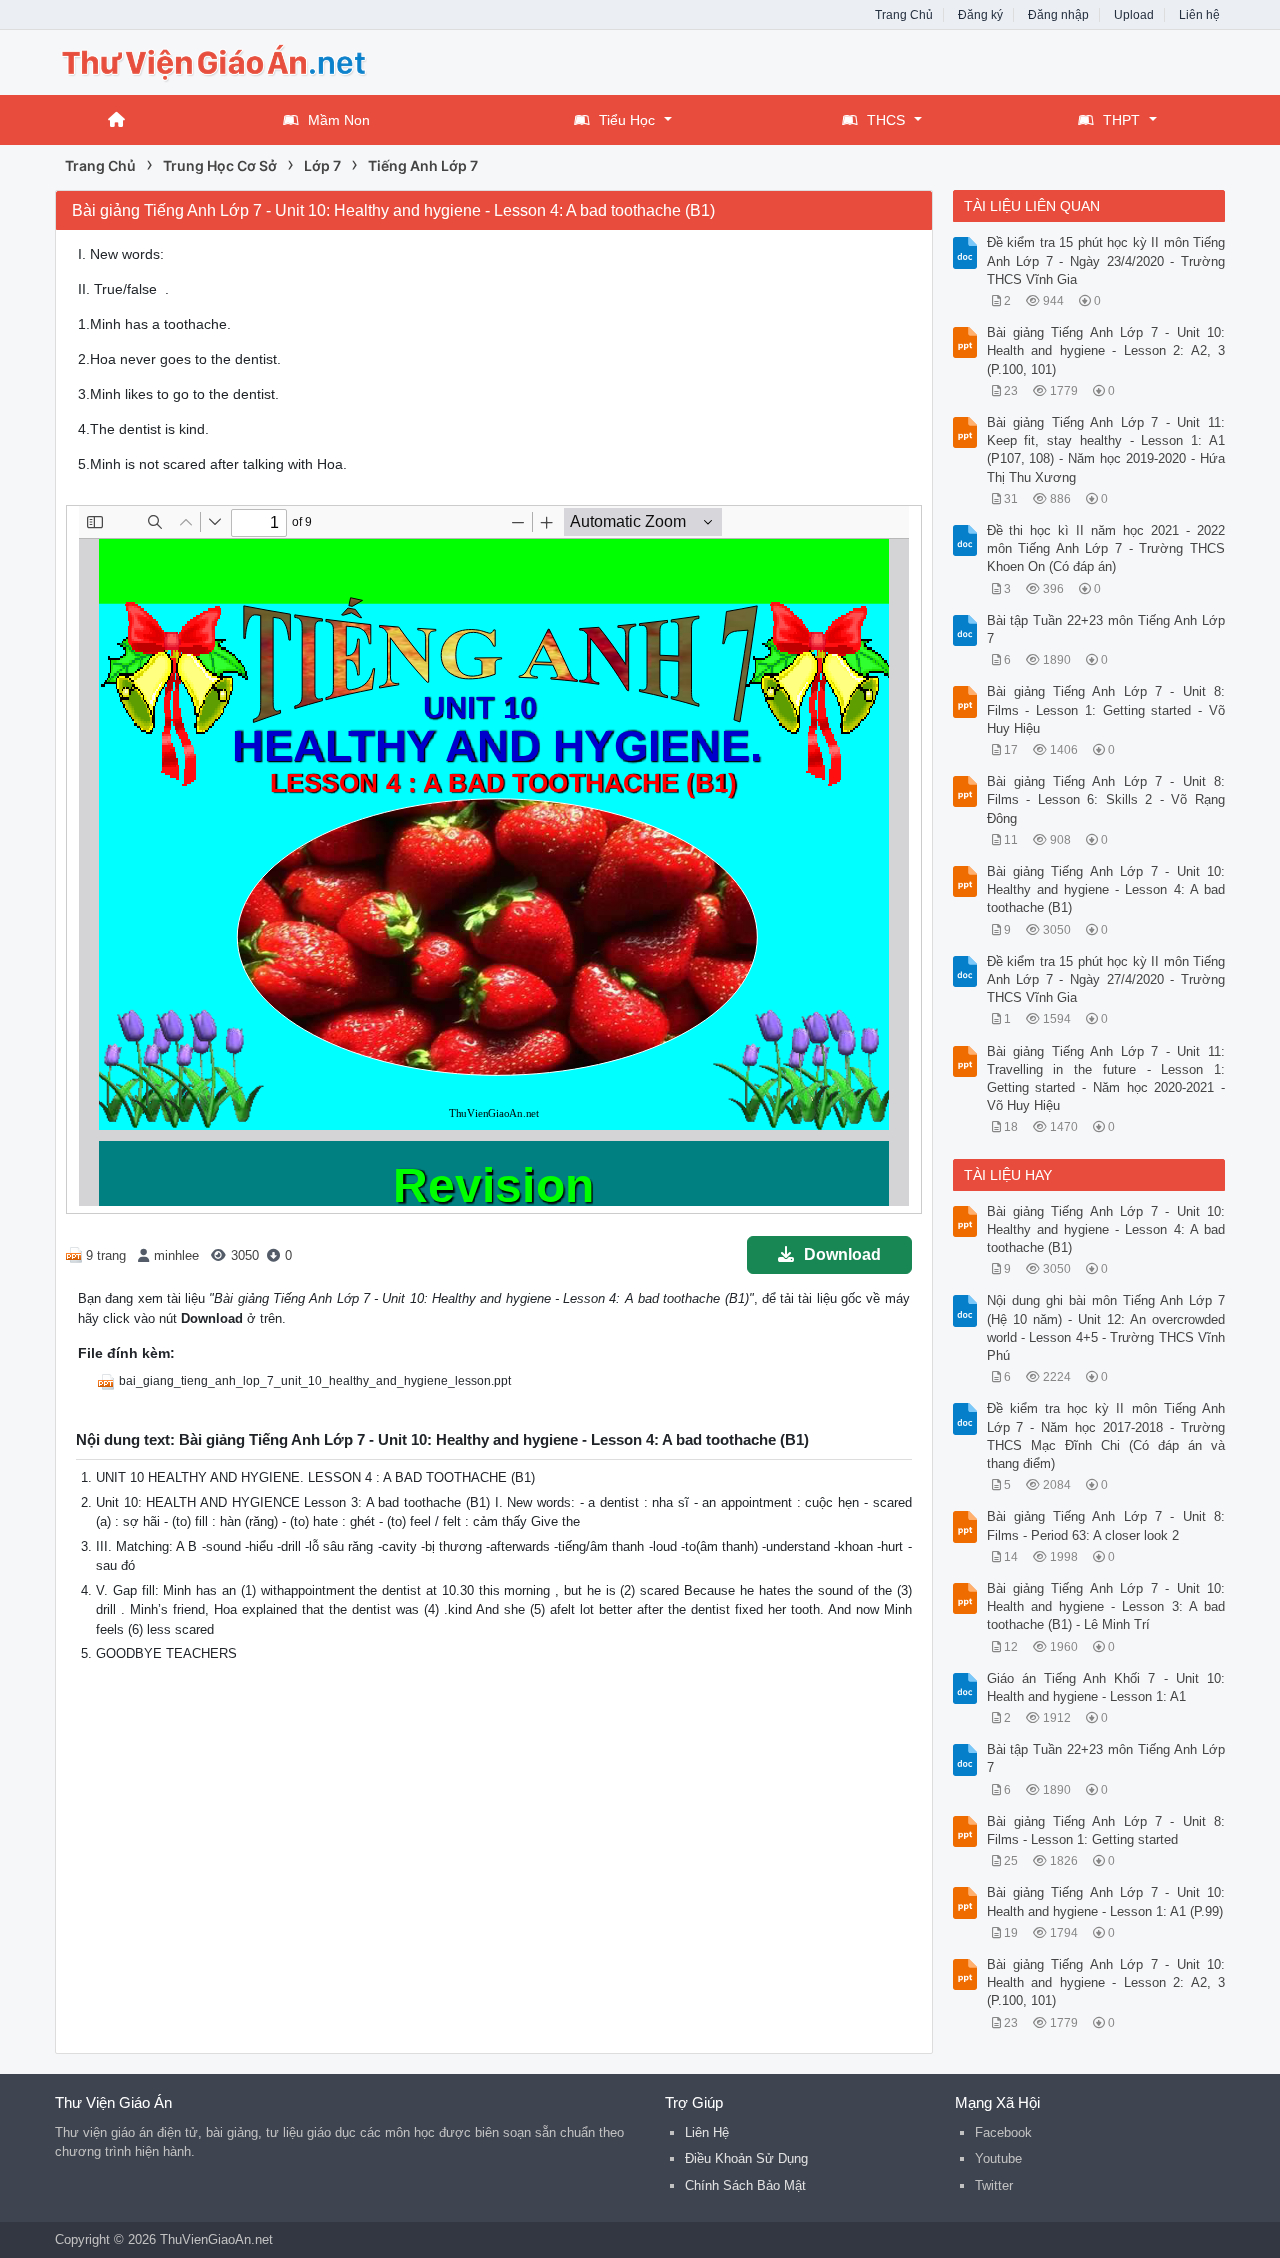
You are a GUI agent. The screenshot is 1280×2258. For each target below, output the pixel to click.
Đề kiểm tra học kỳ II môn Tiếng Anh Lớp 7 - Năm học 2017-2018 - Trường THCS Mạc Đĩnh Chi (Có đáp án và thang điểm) (1106, 1436)
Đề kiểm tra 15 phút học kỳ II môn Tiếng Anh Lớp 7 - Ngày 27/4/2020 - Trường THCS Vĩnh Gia (1106, 979)
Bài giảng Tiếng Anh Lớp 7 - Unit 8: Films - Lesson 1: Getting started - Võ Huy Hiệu (1106, 709)
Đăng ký (980, 15)
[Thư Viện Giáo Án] (215, 60)
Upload (1134, 15)
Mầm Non (339, 120)
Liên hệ (1199, 15)
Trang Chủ (904, 15)
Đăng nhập (1058, 15)
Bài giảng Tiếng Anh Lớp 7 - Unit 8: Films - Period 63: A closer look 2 (1106, 1525)
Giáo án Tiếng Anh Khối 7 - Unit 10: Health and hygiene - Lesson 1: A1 (1106, 1687)
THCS (886, 120)
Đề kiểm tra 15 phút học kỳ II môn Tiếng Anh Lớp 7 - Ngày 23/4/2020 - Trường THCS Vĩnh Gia (1106, 260)
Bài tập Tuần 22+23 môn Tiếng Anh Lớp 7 (1106, 629)
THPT (1121, 120)
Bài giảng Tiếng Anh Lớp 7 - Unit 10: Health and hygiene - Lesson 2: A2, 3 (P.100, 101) (1106, 350)
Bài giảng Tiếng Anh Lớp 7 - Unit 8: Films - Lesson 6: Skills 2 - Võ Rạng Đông (1106, 799)
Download (842, 1254)
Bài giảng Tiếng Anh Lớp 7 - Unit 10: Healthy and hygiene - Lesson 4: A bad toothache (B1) (1106, 889)
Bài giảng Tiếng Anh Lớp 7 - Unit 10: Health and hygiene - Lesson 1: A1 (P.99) (1106, 1901)
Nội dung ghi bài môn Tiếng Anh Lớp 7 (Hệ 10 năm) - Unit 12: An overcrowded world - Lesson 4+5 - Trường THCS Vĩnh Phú (1106, 1328)
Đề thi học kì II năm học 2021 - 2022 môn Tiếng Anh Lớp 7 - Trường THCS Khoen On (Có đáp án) (1106, 548)
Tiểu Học (627, 120)
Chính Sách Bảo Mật (745, 2185)
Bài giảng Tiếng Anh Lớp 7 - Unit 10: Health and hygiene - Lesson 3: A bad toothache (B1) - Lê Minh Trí (1106, 1606)
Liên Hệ (707, 2132)
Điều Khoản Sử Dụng (746, 2158)
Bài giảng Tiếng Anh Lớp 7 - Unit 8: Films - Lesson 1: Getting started (1106, 1830)
